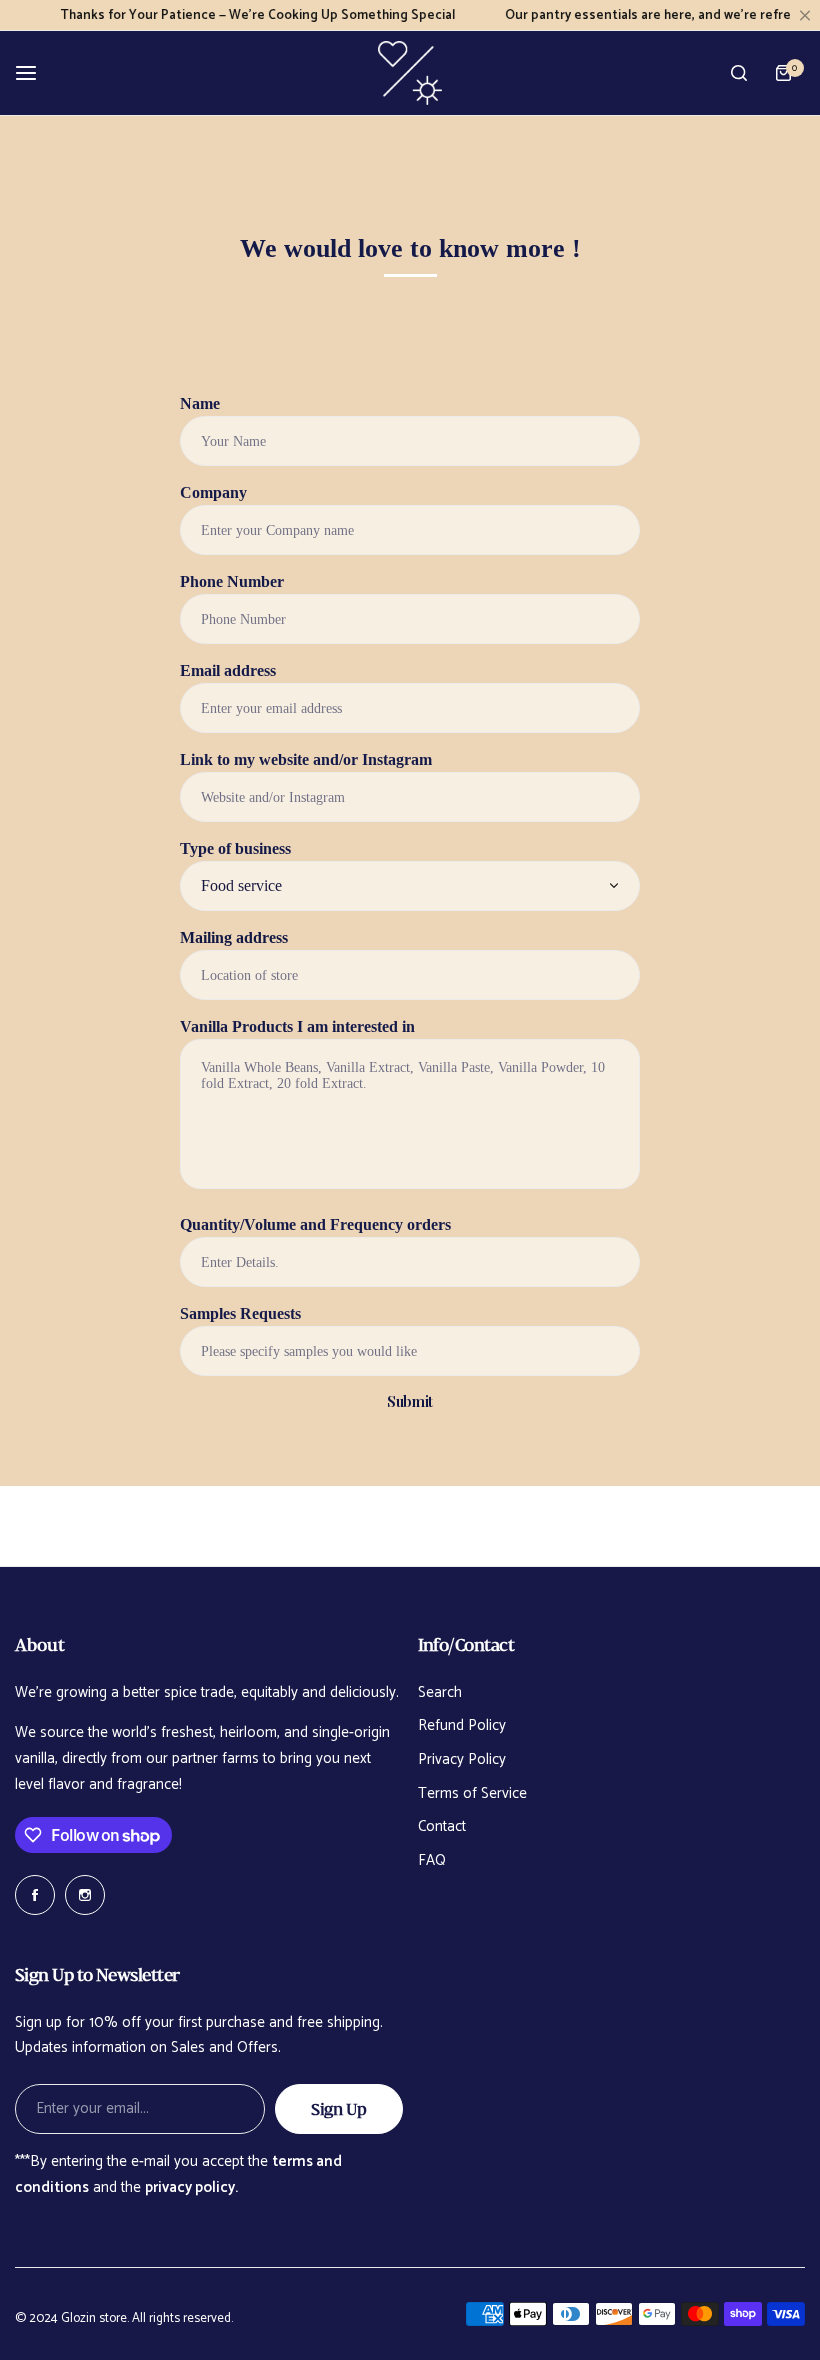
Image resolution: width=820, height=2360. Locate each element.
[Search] (739, 73)
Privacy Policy (462, 1759)
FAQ (432, 1860)
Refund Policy (462, 1725)
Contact (442, 1826)
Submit (410, 1401)
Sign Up (338, 2109)
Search (440, 1692)
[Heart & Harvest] (410, 73)
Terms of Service (472, 1793)
